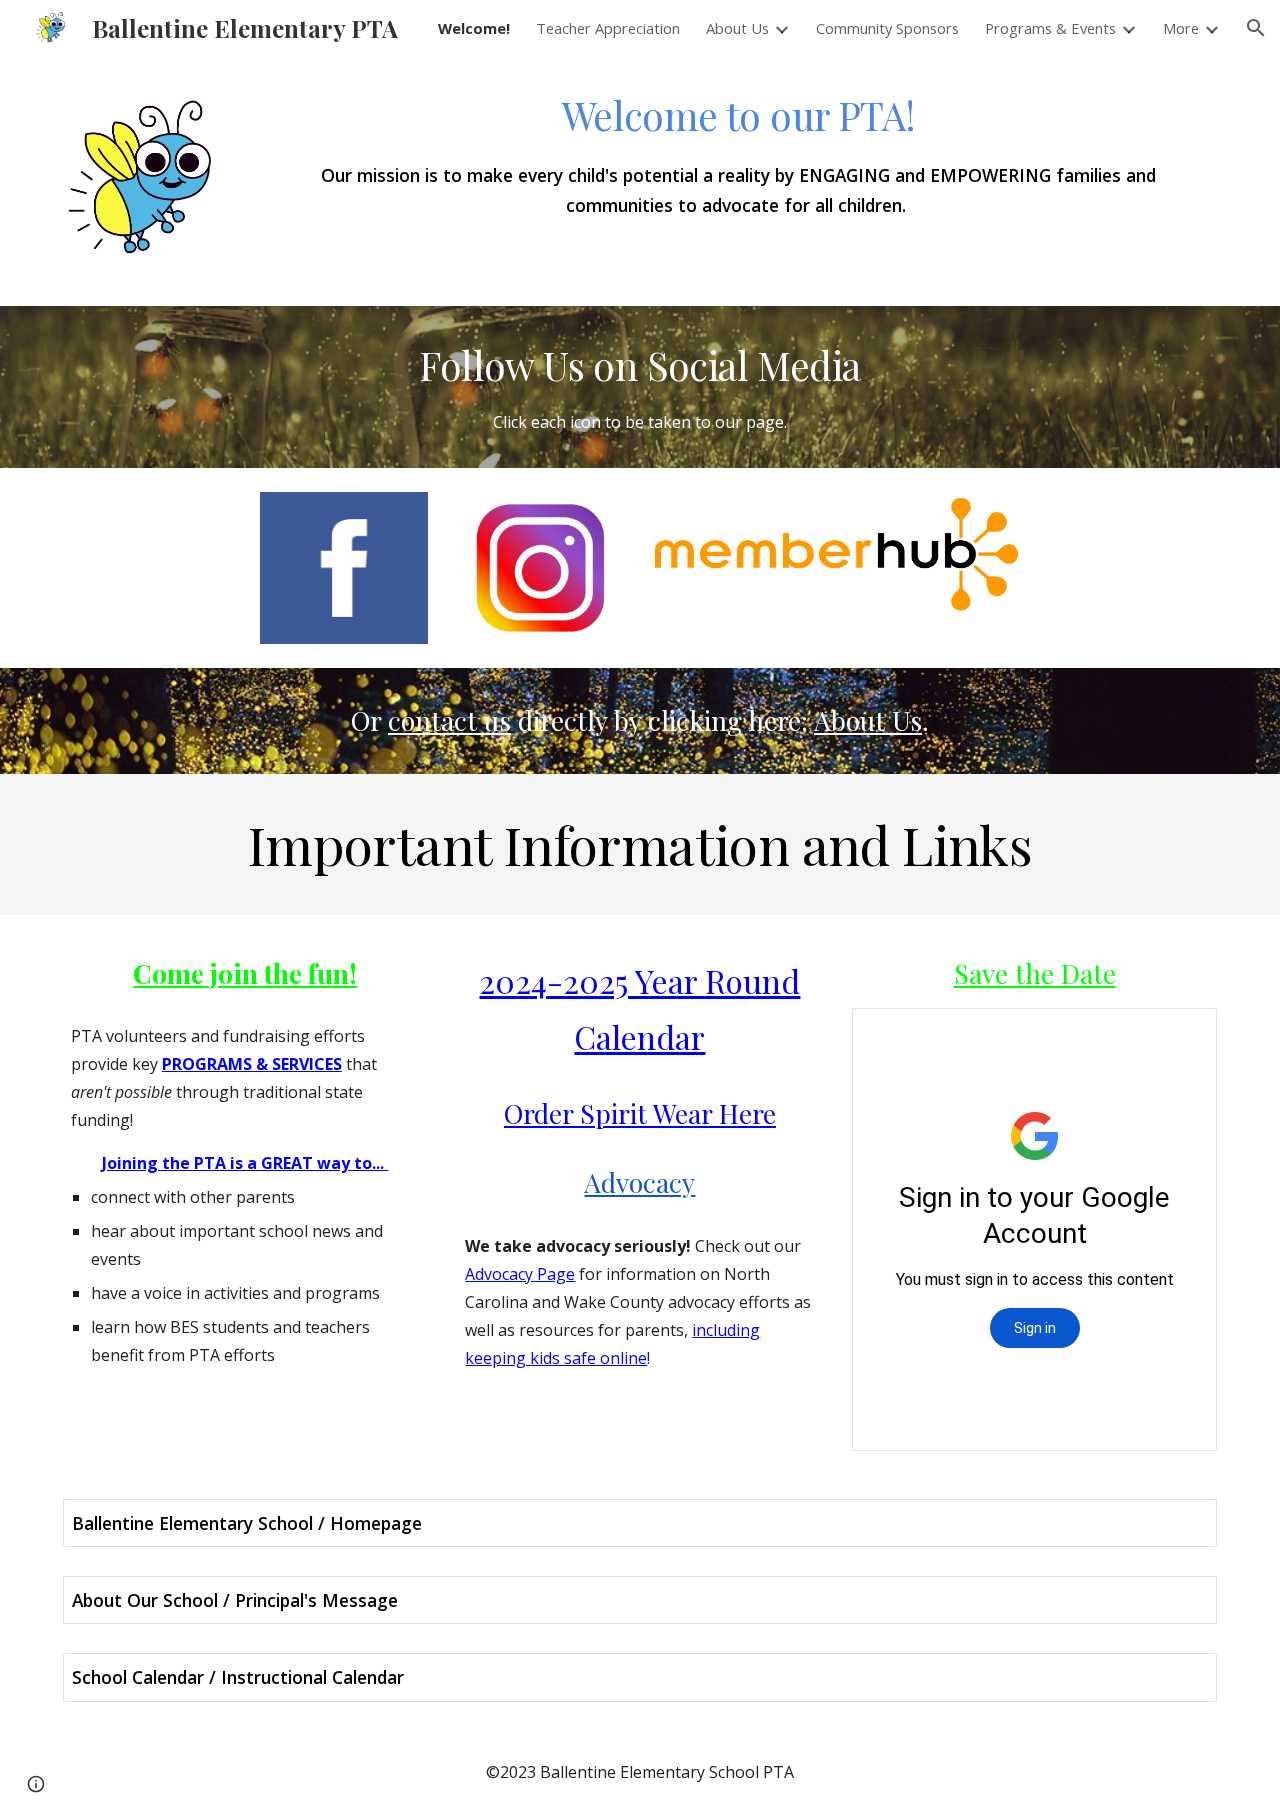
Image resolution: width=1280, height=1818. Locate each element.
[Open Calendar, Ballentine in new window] (1179, 1034)
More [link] (1181, 28)
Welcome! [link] (474, 28)
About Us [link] (737, 28)
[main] (738, 154)
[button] (1256, 28)
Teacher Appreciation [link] (608, 28)
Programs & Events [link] (1050, 28)
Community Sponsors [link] (887, 28)
